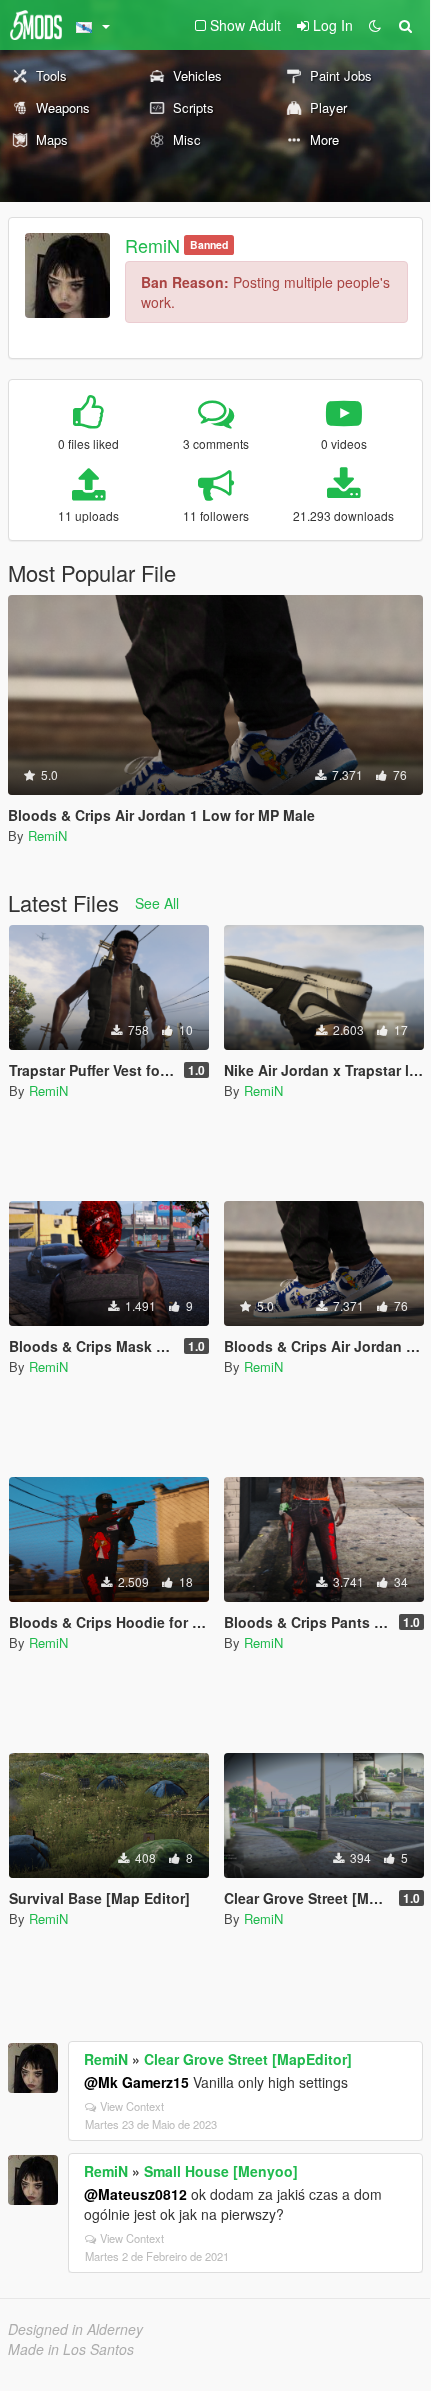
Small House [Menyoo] (221, 2171)
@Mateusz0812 (135, 2194)
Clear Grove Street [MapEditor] (248, 2059)
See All (157, 903)
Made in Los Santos (71, 2349)
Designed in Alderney (75, 2329)
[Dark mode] (375, 25)
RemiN (152, 245)
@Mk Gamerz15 (136, 2082)
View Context (132, 2106)
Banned (209, 244)
